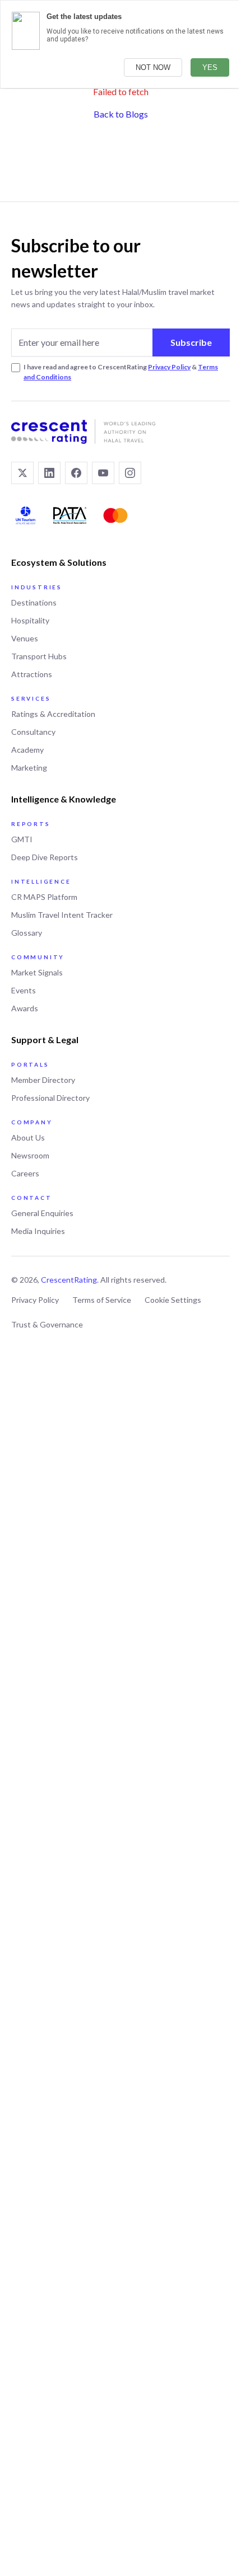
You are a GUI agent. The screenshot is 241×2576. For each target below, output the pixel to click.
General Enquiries (42, 1213)
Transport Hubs (39, 656)
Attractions (32, 674)
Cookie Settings (173, 1300)
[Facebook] (76, 473)
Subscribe (191, 342)
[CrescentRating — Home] (121, 431)
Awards (25, 1008)
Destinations (34, 602)
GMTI (22, 839)
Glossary (27, 933)
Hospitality (30, 620)
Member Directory (43, 1080)
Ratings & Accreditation (53, 714)
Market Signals (37, 972)
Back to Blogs (121, 114)
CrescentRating (69, 1280)
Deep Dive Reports (45, 857)
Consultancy (33, 732)
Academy (27, 750)
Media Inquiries (38, 1231)
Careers (25, 1173)
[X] (22, 473)
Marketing (29, 768)
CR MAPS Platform (44, 897)
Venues (25, 638)
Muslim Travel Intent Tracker (62, 915)
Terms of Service (102, 1300)
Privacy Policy (169, 367)
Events (24, 990)
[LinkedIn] (49, 473)
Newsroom (30, 1155)
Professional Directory (50, 1098)
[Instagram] (130, 473)
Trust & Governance (47, 1324)
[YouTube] (103, 473)
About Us (28, 1137)
